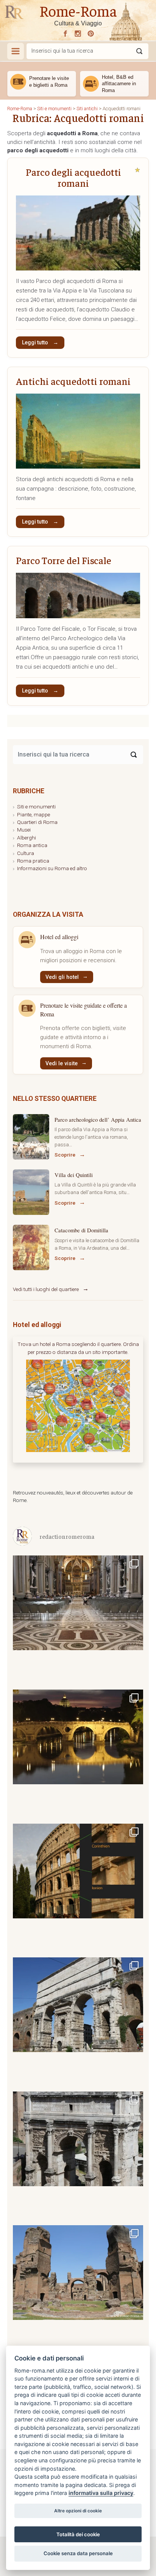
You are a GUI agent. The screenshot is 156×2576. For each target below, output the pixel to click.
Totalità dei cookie (78, 2534)
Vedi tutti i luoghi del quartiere (46, 1289)
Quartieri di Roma (37, 822)
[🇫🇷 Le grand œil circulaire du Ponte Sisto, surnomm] (78, 1754)
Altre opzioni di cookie (78, 2511)
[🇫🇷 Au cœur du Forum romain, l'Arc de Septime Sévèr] (78, 2156)
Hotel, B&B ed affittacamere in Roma (119, 84)
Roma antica (32, 845)
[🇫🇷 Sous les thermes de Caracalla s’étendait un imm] (78, 2290)
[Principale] (16, 51)
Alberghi (27, 838)
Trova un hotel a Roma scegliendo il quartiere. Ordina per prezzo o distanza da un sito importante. (78, 1348)
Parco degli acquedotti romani (73, 177)
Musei (24, 830)
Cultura (26, 853)
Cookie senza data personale (78, 2553)
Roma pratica (33, 861)
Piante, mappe (34, 814)
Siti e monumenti (36, 807)
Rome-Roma (78, 10)
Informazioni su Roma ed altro (52, 868)
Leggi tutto (36, 342)
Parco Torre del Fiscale (64, 560)
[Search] (134, 755)
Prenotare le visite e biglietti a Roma (49, 82)
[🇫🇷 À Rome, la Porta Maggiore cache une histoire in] (78, 2022)
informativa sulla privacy (101, 2493)
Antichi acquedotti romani (73, 381)
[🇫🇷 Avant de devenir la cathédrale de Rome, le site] (78, 1620)
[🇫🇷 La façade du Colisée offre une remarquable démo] (78, 1888)
